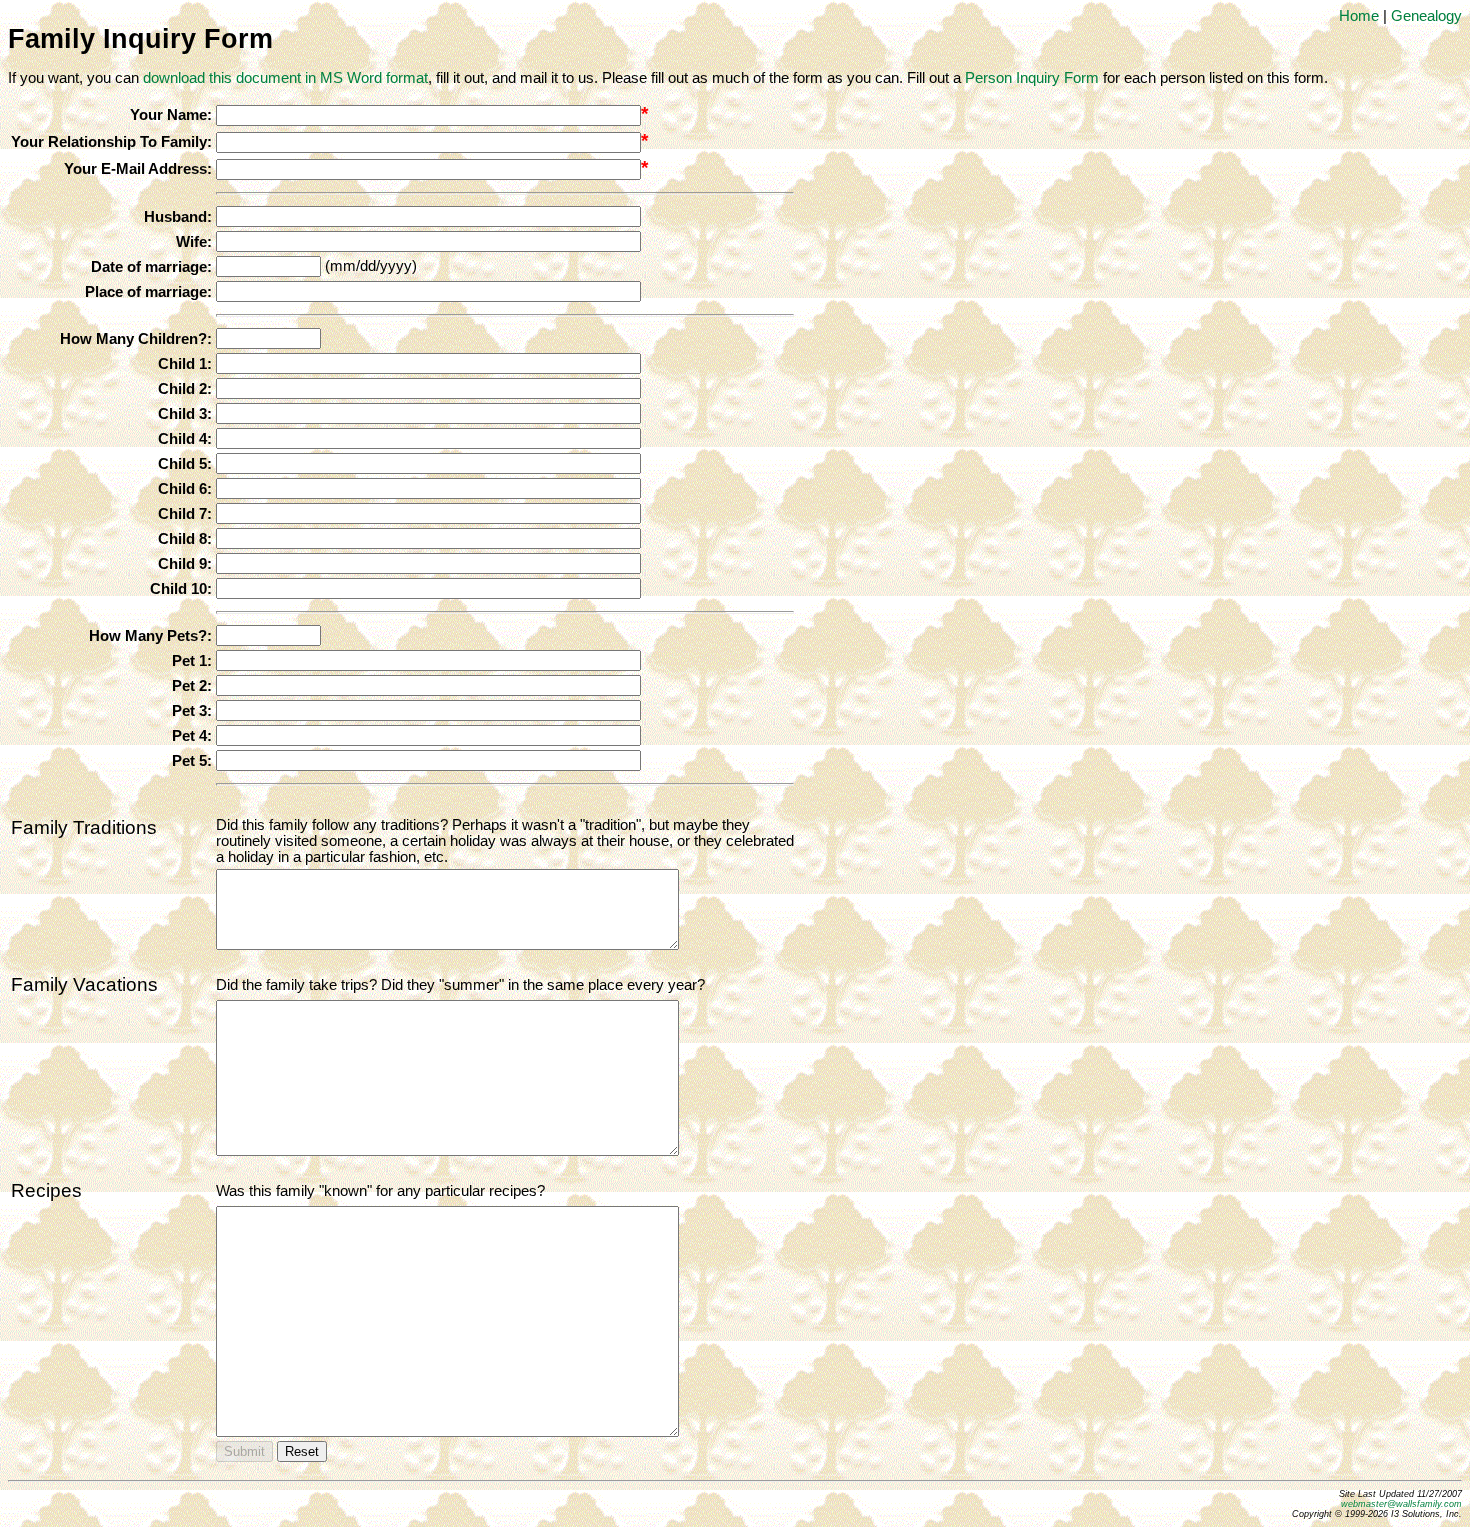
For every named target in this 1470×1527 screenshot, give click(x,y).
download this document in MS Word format (285, 78)
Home (1359, 16)
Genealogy (1426, 16)
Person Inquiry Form (1032, 78)
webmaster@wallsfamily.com (1401, 1504)
